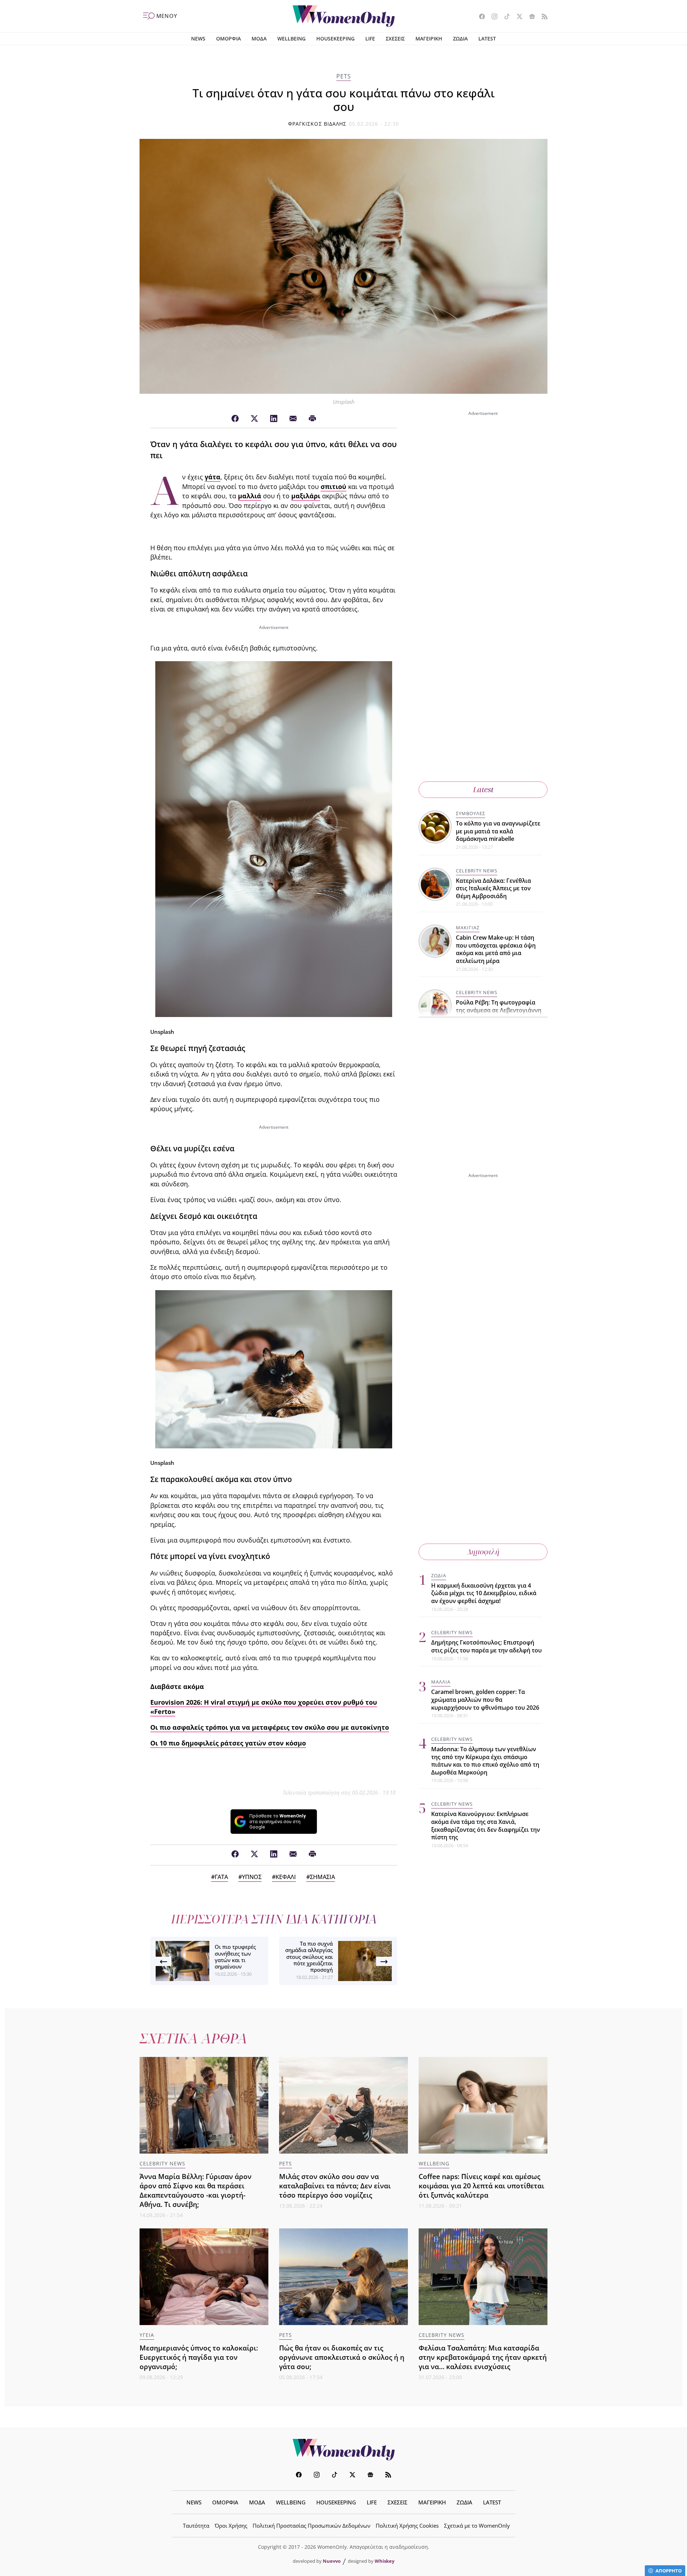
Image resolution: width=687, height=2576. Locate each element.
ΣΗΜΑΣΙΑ (322, 1877)
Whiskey (384, 2561)
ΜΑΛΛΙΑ (441, 1682)
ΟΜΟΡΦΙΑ (228, 38)
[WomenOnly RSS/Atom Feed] (542, 17)
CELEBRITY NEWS (477, 871)
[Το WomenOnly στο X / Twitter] (517, 17)
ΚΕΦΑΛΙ (286, 1877)
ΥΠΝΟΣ (252, 1877)
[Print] (312, 419)
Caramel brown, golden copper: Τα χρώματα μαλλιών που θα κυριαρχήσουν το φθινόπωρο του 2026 (485, 1700)
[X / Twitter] (254, 419)
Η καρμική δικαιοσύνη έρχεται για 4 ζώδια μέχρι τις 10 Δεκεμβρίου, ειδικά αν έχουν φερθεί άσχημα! (484, 1593)
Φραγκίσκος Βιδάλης (317, 124)
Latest (483, 790)
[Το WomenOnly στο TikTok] (504, 17)
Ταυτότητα (196, 2526)
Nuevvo (332, 2561)
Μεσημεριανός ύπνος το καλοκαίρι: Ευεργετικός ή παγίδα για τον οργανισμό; (199, 2357)
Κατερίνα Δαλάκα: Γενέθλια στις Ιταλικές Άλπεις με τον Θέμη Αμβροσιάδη (493, 888)
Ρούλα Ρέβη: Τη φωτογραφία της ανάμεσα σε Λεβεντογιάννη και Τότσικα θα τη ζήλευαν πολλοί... (499, 1014)
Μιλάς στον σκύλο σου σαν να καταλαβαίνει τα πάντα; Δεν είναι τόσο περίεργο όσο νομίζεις (335, 2186)
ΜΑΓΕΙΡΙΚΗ (429, 38)
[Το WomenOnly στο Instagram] (492, 17)
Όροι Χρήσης (231, 2526)
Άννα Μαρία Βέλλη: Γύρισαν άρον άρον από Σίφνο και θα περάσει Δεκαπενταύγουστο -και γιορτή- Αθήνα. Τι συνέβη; (196, 2190)
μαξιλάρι (306, 496)
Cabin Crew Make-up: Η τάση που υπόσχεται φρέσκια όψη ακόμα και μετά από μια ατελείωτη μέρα (496, 949)
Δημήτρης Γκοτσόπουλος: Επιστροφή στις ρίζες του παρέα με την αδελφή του (486, 1647)
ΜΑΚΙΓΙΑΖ (468, 928)
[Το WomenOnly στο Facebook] (479, 17)
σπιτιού (333, 486)
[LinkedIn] (274, 419)
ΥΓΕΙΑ (147, 2335)
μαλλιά (250, 496)
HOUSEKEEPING (335, 38)
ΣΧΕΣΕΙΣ (395, 38)
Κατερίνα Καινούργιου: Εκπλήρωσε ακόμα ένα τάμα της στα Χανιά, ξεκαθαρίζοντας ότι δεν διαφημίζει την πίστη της (486, 1826)
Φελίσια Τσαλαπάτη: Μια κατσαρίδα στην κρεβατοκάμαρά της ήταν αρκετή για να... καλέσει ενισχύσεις (483, 2357)
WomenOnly (343, 2450)
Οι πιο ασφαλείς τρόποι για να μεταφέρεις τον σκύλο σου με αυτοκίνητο (270, 1727)
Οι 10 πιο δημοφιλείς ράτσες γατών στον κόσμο (228, 1743)
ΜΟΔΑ (259, 38)
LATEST (487, 38)
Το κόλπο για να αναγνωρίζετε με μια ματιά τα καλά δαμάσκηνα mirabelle (498, 831)
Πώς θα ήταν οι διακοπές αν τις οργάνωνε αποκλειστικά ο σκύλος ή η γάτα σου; (342, 2357)
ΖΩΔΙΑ (460, 38)
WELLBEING (291, 38)
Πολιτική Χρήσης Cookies (407, 2526)
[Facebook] (235, 419)
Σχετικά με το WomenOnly (477, 2526)
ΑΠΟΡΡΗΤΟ (669, 2571)
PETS (344, 76)
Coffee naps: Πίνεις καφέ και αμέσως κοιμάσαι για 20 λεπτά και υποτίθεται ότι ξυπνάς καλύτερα (481, 2186)
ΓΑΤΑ (221, 1877)
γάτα (213, 477)
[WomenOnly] (344, 16)
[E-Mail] (293, 419)
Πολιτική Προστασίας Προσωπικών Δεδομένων (311, 2526)
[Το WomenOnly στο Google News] (529, 17)
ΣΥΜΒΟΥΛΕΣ (471, 813)
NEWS (198, 38)
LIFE (370, 38)
